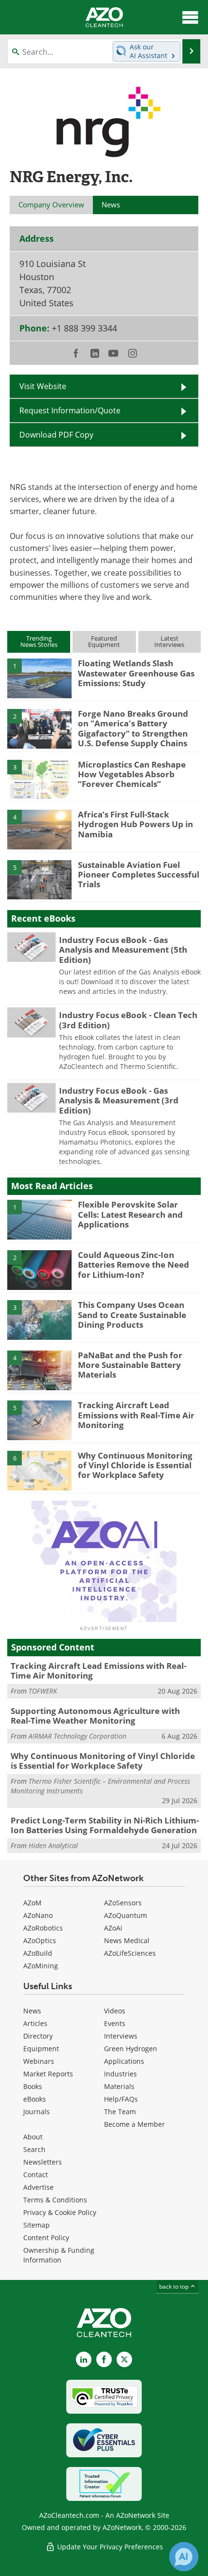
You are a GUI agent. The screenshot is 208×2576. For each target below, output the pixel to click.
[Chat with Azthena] (184, 2557)
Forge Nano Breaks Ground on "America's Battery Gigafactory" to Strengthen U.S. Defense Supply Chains (133, 728)
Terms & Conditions (55, 2200)
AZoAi (113, 1928)
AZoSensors (123, 1903)
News (32, 2011)
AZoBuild (38, 1953)
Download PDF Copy (56, 435)
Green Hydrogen (131, 2049)
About (33, 2137)
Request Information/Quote (70, 410)
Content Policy (46, 2238)
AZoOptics (40, 1940)
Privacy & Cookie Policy (60, 2212)
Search (34, 2149)
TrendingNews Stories (39, 641)
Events (115, 2023)
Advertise (38, 2187)
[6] (39, 1470)
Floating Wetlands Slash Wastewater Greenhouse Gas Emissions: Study (136, 673)
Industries (120, 2074)
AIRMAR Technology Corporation (77, 1736)
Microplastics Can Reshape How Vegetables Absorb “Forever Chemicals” (132, 774)
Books (33, 2086)
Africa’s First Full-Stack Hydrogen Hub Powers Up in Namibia (135, 824)
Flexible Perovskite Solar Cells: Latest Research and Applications (130, 1214)
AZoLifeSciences (130, 1953)
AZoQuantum (126, 1915)
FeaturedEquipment (104, 641)
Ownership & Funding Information (59, 2255)
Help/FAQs (121, 2099)
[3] (39, 779)
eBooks (35, 2099)
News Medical (127, 1940)
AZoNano (38, 1915)
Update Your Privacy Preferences (109, 2547)
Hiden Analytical (53, 1846)
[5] (39, 879)
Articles (35, 2023)
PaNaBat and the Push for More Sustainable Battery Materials (130, 1365)
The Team (120, 2112)
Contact (36, 2175)
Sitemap (37, 2225)
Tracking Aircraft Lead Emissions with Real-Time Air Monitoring (136, 1415)
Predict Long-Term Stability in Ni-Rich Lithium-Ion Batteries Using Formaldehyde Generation (105, 1825)
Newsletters (43, 2162)
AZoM (32, 1903)
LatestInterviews (169, 641)
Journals (37, 2112)
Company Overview (51, 204)
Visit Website (43, 386)
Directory (38, 2036)
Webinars (39, 2061)
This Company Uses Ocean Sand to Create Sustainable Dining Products (132, 1315)
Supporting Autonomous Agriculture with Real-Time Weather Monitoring (95, 1716)
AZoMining (41, 1966)
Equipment (41, 2049)
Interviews (121, 2036)
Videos (115, 2011)
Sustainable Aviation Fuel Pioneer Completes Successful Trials (139, 875)
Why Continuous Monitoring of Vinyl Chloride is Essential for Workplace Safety (135, 1465)
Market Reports (48, 2074)
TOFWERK (43, 1691)
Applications (124, 2061)
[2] (39, 728)
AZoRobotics (43, 1928)
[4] (39, 829)
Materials (119, 2086)
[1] (39, 678)
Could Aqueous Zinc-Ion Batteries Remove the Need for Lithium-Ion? (134, 1265)
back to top (175, 2286)
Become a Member (134, 2124)
